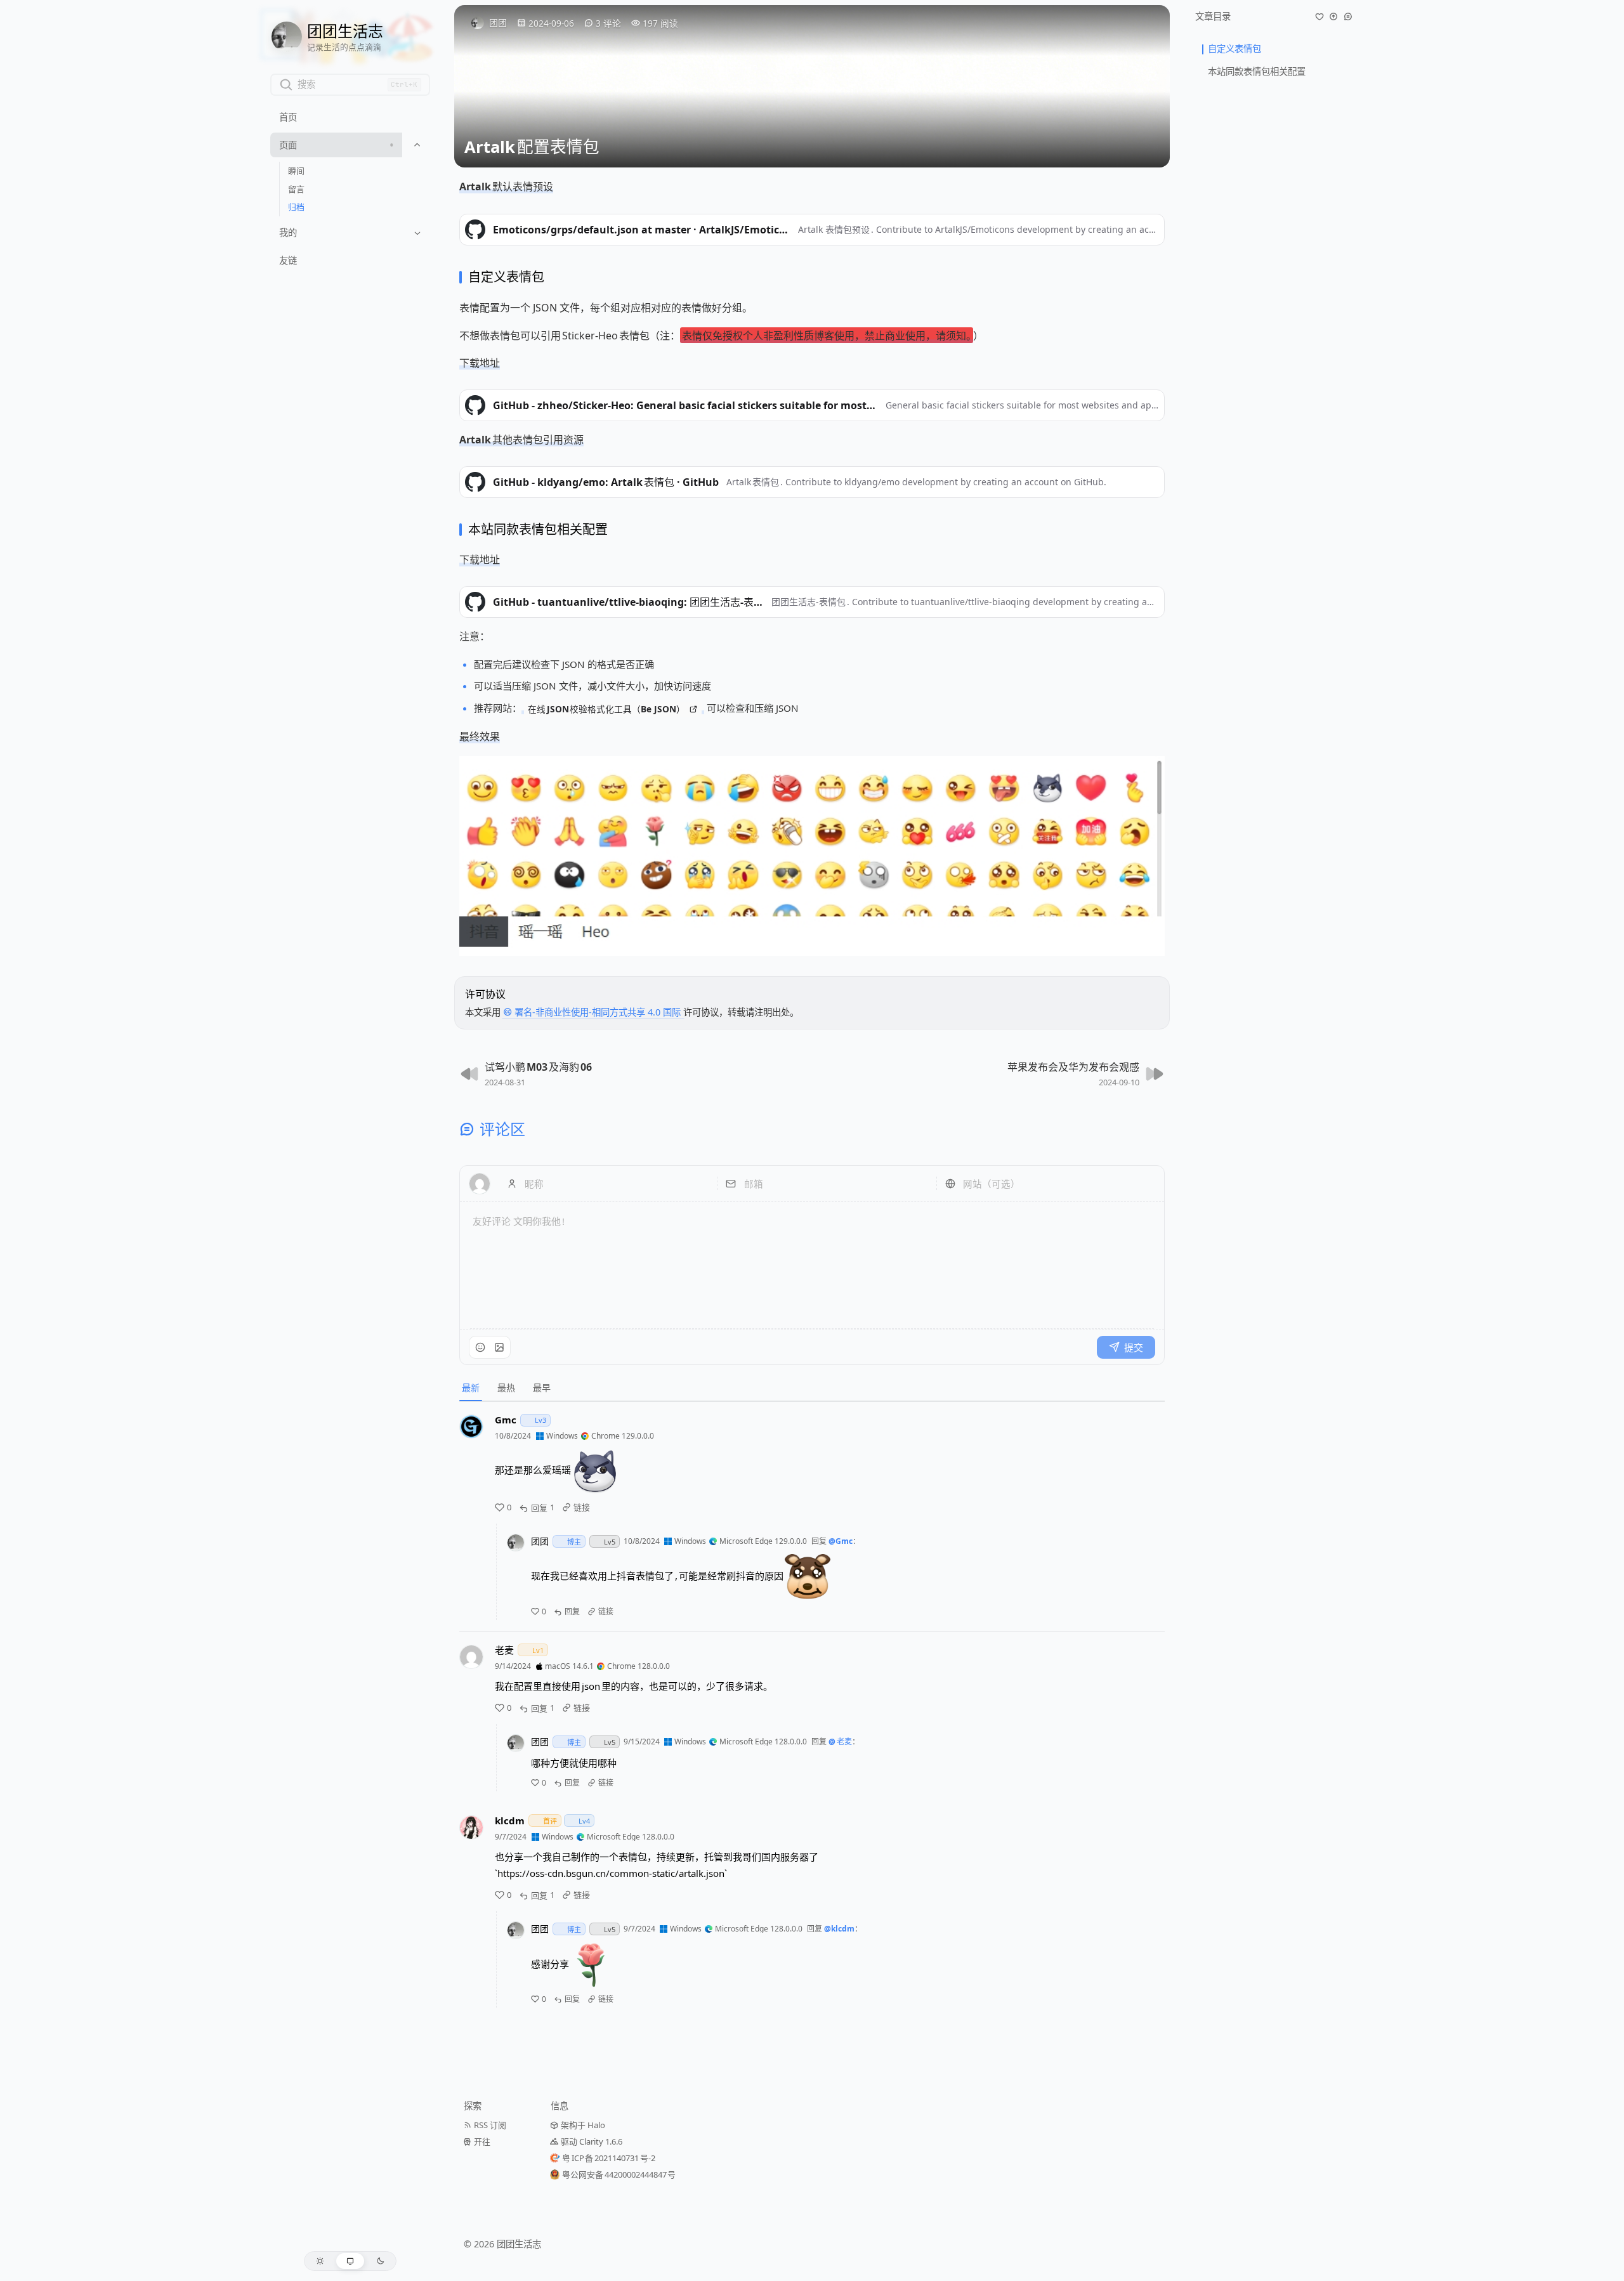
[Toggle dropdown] (417, 145)
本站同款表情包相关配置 (1257, 71)
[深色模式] (380, 2261)
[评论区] (1348, 16)
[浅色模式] (320, 2261)
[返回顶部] (1333, 16)
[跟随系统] (350, 2261)
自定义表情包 (1234, 49)
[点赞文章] (1319, 16)
